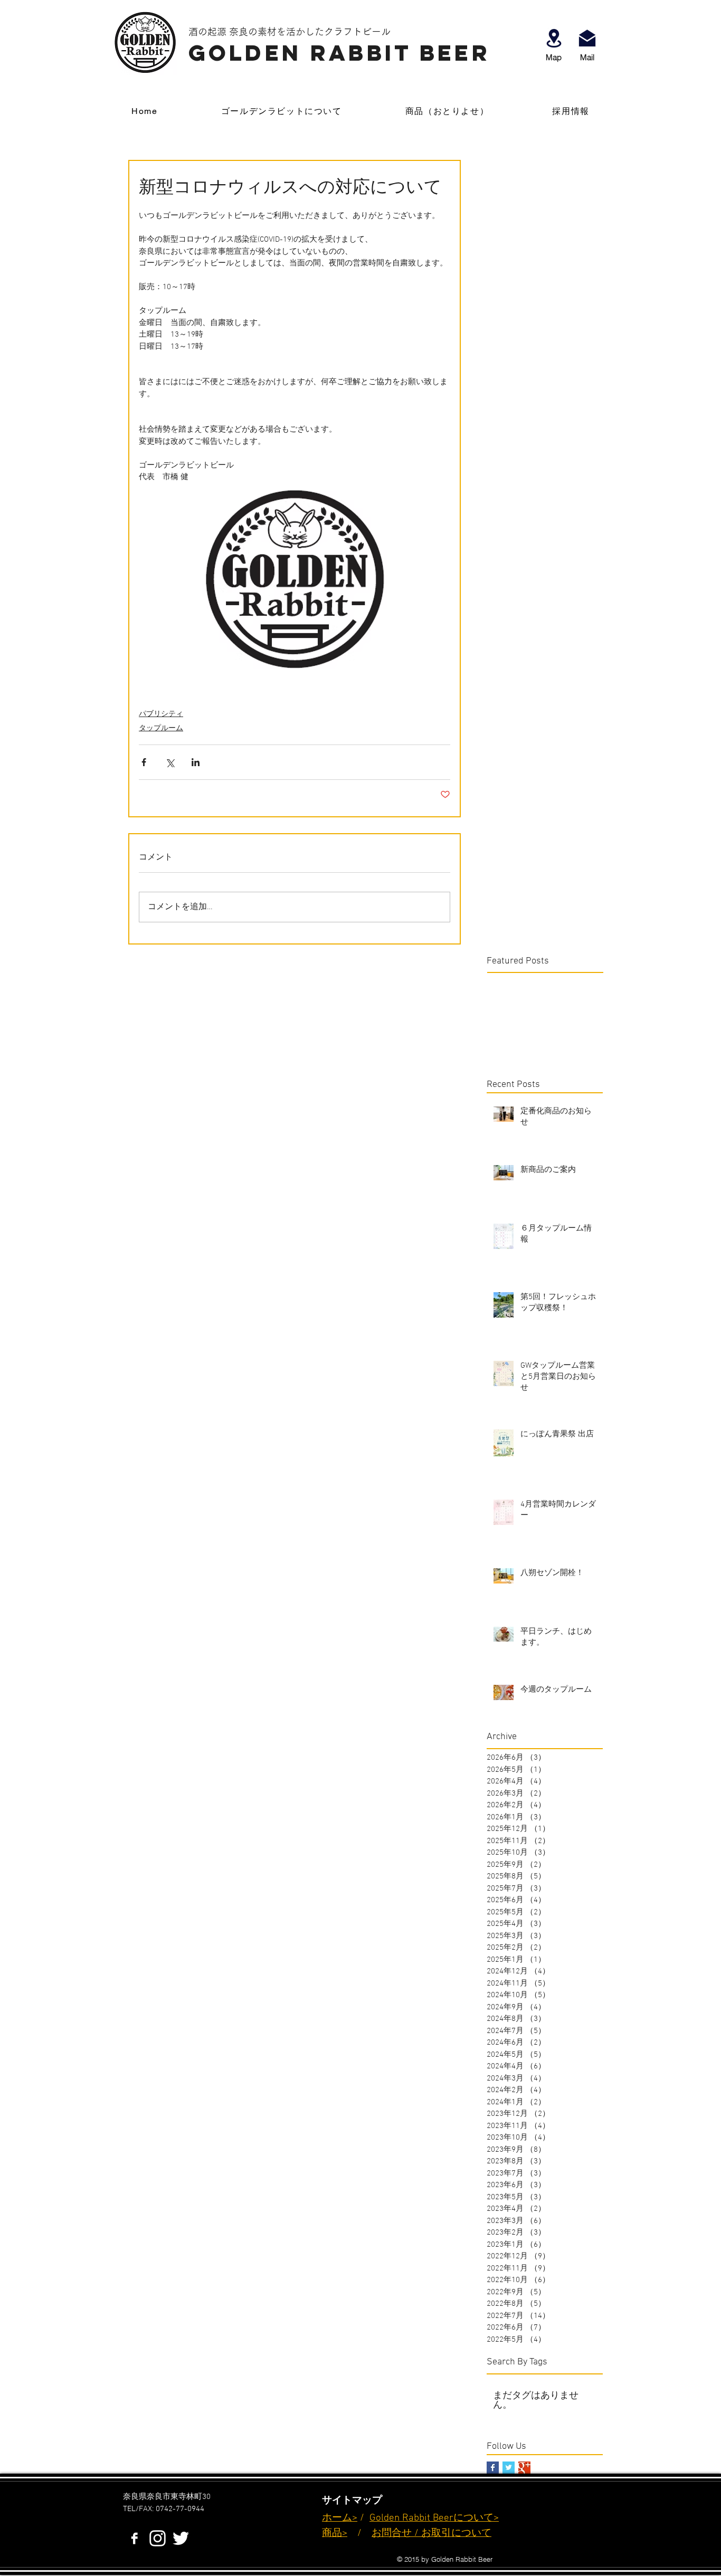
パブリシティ (161, 714)
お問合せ (392, 2534)
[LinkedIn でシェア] (196, 762)
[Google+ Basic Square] (524, 2468)
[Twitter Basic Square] (509, 2468)
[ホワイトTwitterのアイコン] (181, 2538)
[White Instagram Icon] (158, 2538)
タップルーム (161, 728)
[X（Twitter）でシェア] (170, 762)
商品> (335, 2534)
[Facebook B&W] (134, 2538)
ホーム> (340, 2518)
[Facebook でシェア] (144, 762)
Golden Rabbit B (404, 2518)
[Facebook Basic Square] (493, 2468)
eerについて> (469, 2518)
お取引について (456, 2534)
